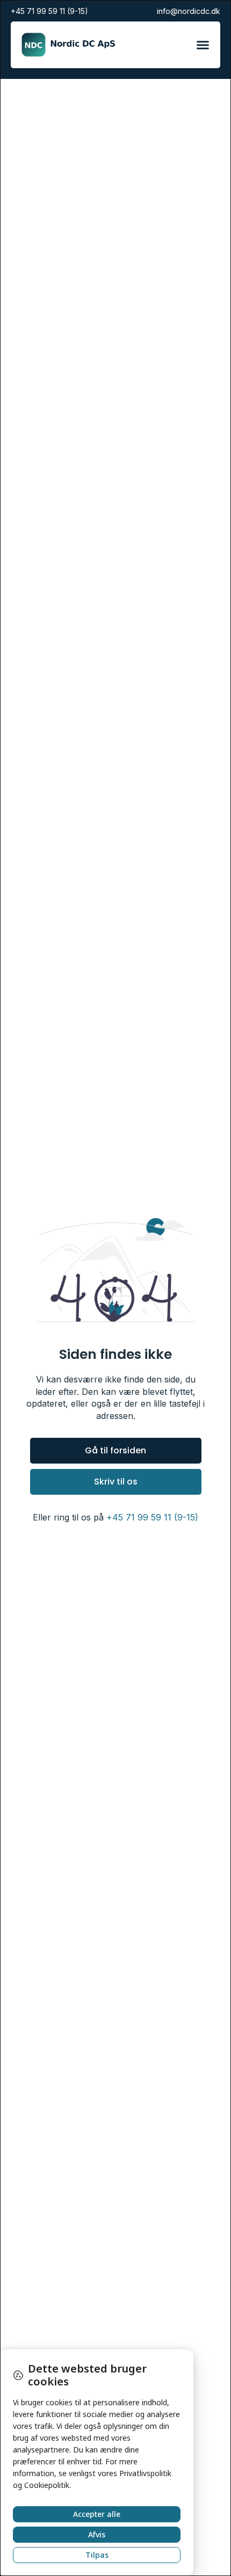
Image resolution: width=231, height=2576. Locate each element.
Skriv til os (116, 1482)
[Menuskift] (203, 45)
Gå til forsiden (115, 1450)
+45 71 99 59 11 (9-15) (49, 11)
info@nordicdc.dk (189, 11)
